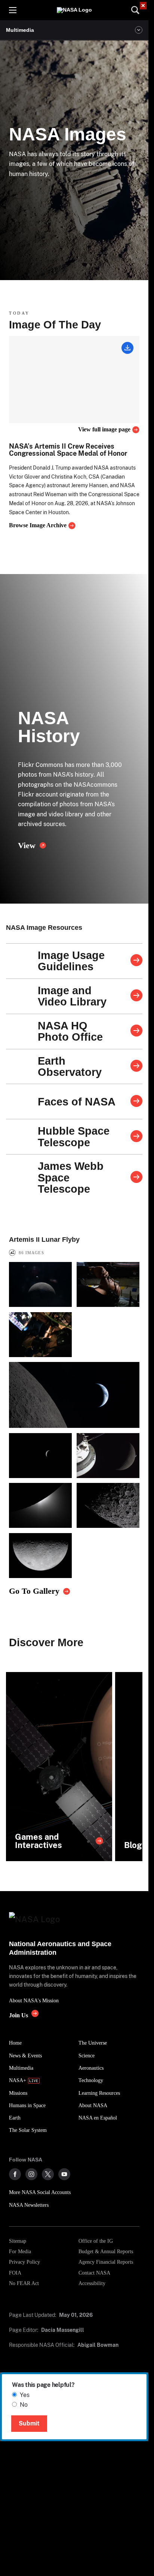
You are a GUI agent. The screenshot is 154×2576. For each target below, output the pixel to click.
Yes (25, 2395)
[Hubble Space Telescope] (136, 1137)
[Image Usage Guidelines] (136, 961)
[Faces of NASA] (136, 1102)
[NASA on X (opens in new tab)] (48, 2174)
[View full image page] (74, 380)
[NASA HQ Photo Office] (136, 1031)
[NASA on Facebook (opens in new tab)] (15, 2174)
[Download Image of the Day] (127, 349)
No (24, 2405)
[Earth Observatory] (136, 1066)
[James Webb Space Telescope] (136, 1178)
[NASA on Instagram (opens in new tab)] (31, 2174)
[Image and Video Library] (136, 996)
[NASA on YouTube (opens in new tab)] (64, 2174)
